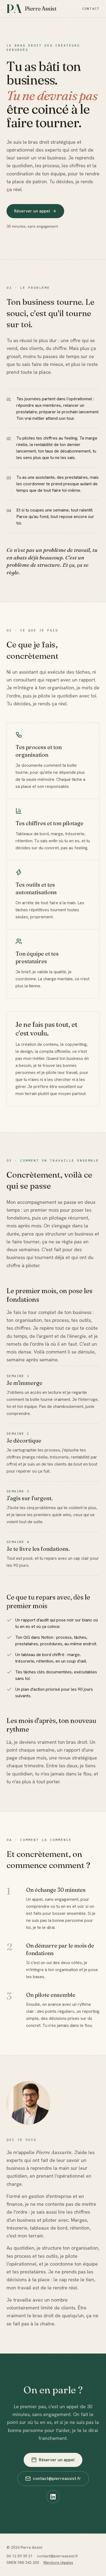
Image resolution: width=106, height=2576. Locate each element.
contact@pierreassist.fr (57, 2478)
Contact (91, 9)
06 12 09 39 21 (20, 2556)
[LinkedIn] (53, 2497)
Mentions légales (58, 2562)
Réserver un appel (32, 211)
